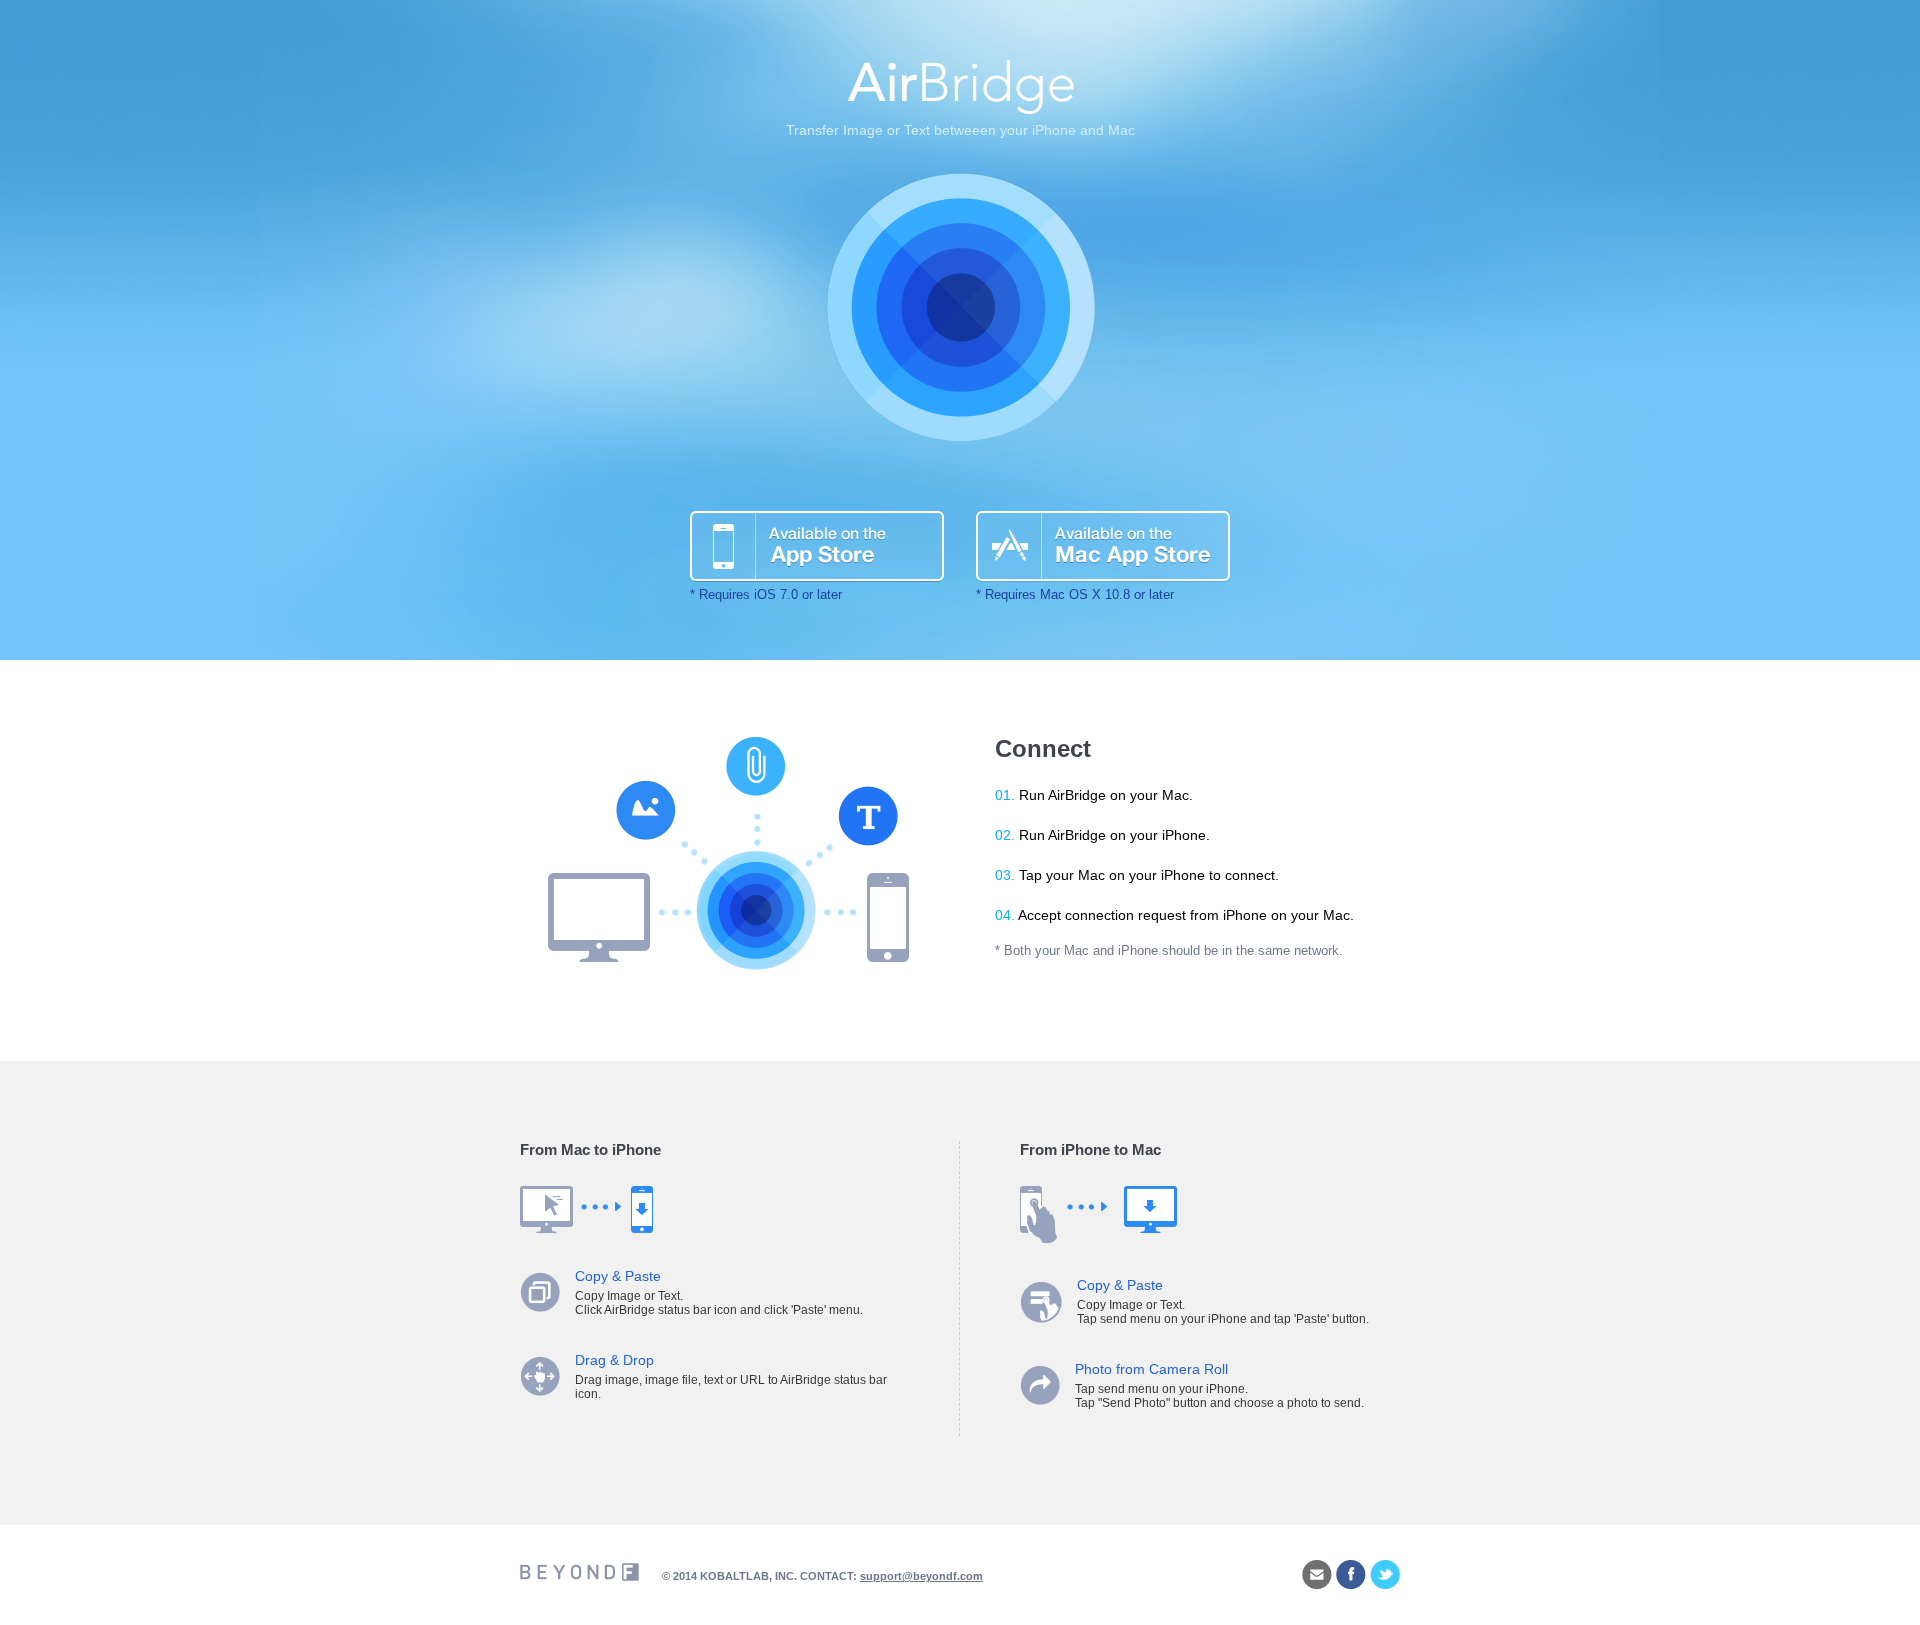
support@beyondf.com (921, 1576)
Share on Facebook (1351, 1574)
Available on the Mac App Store (1103, 546)
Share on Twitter (1385, 1574)
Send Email (1317, 1574)
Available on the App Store (817, 546)
